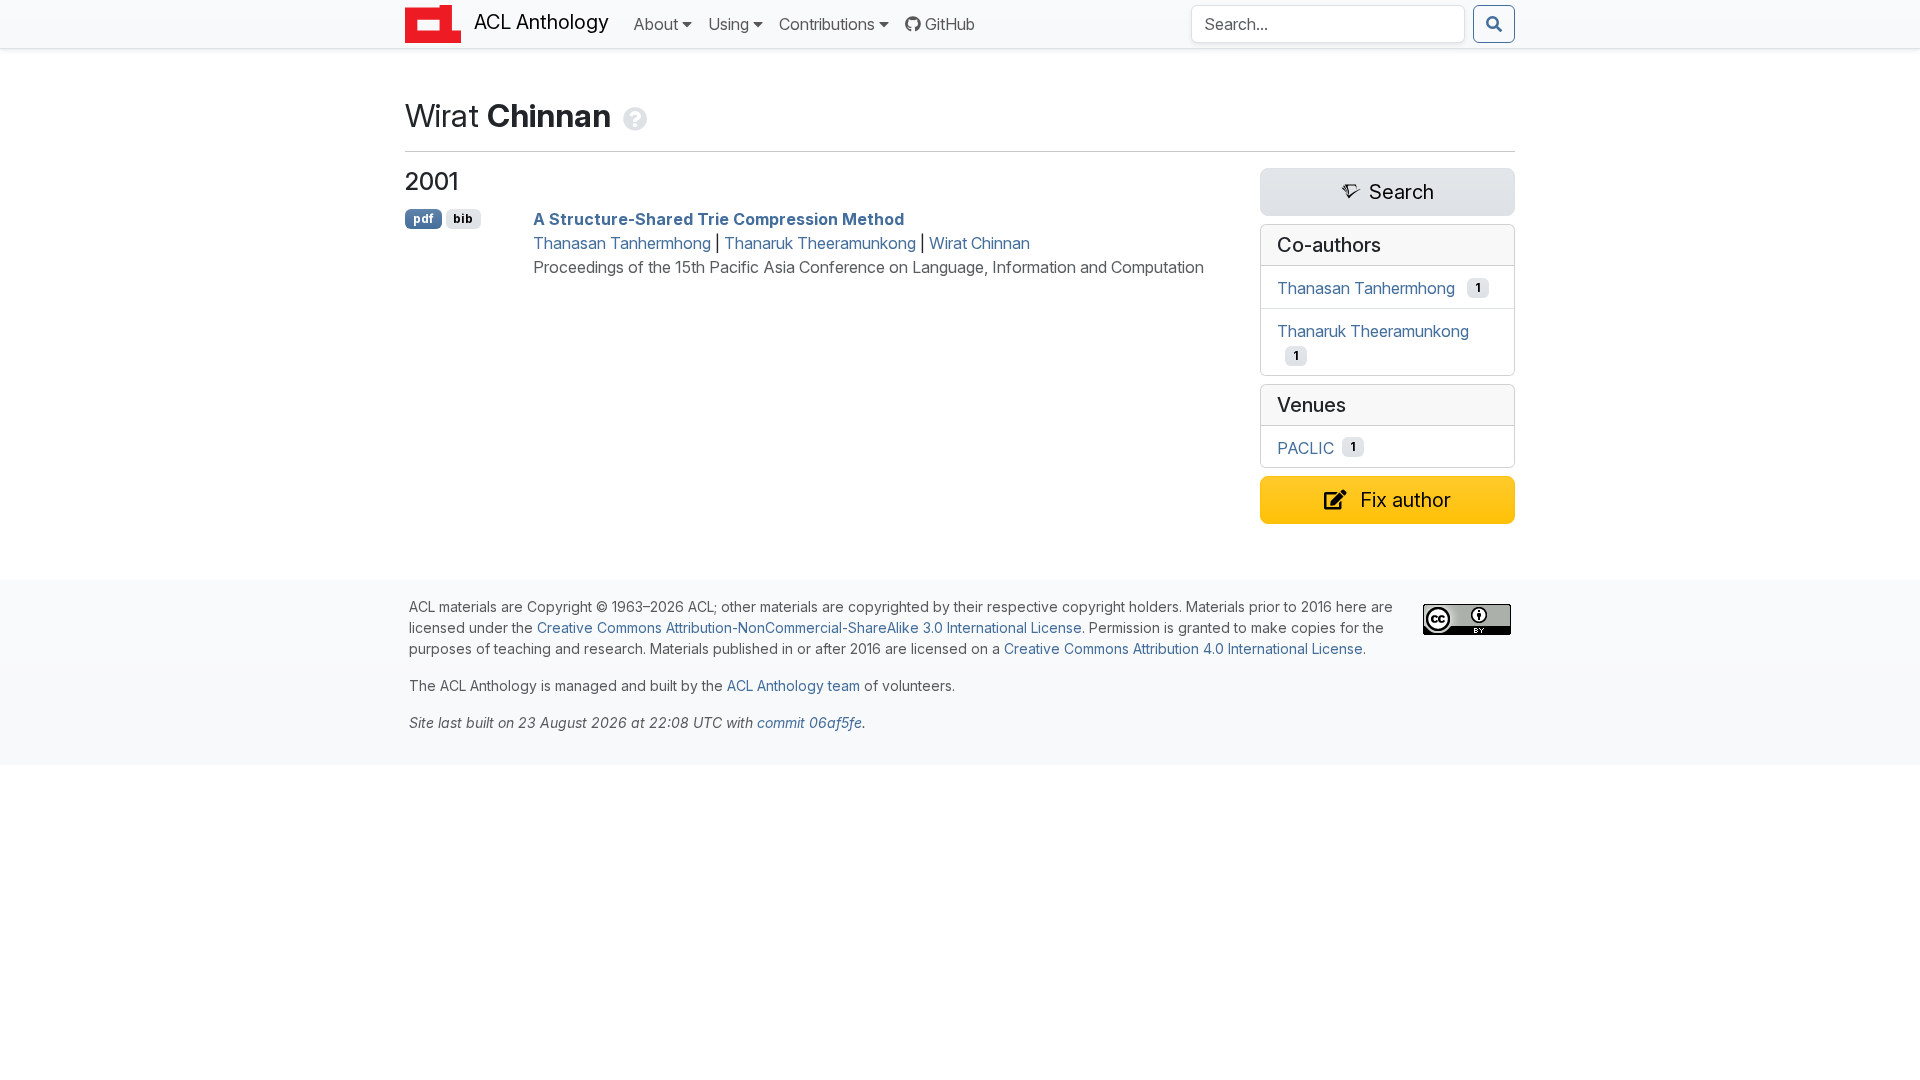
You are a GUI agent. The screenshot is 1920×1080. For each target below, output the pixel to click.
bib (463, 218)
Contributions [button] (827, 24)
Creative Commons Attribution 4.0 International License (1183, 648)
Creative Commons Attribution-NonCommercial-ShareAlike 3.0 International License (809, 627)
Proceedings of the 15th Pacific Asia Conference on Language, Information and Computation (868, 267)
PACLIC (1305, 447)
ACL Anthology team (793, 685)
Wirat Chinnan (979, 243)
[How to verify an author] (633, 115)
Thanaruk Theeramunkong (820, 243)
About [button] (655, 24)
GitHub (950, 24)
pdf (423, 218)
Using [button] (728, 24)
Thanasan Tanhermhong (622, 243)
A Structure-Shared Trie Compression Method (718, 219)
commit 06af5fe (809, 722)
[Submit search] (1494, 24)
